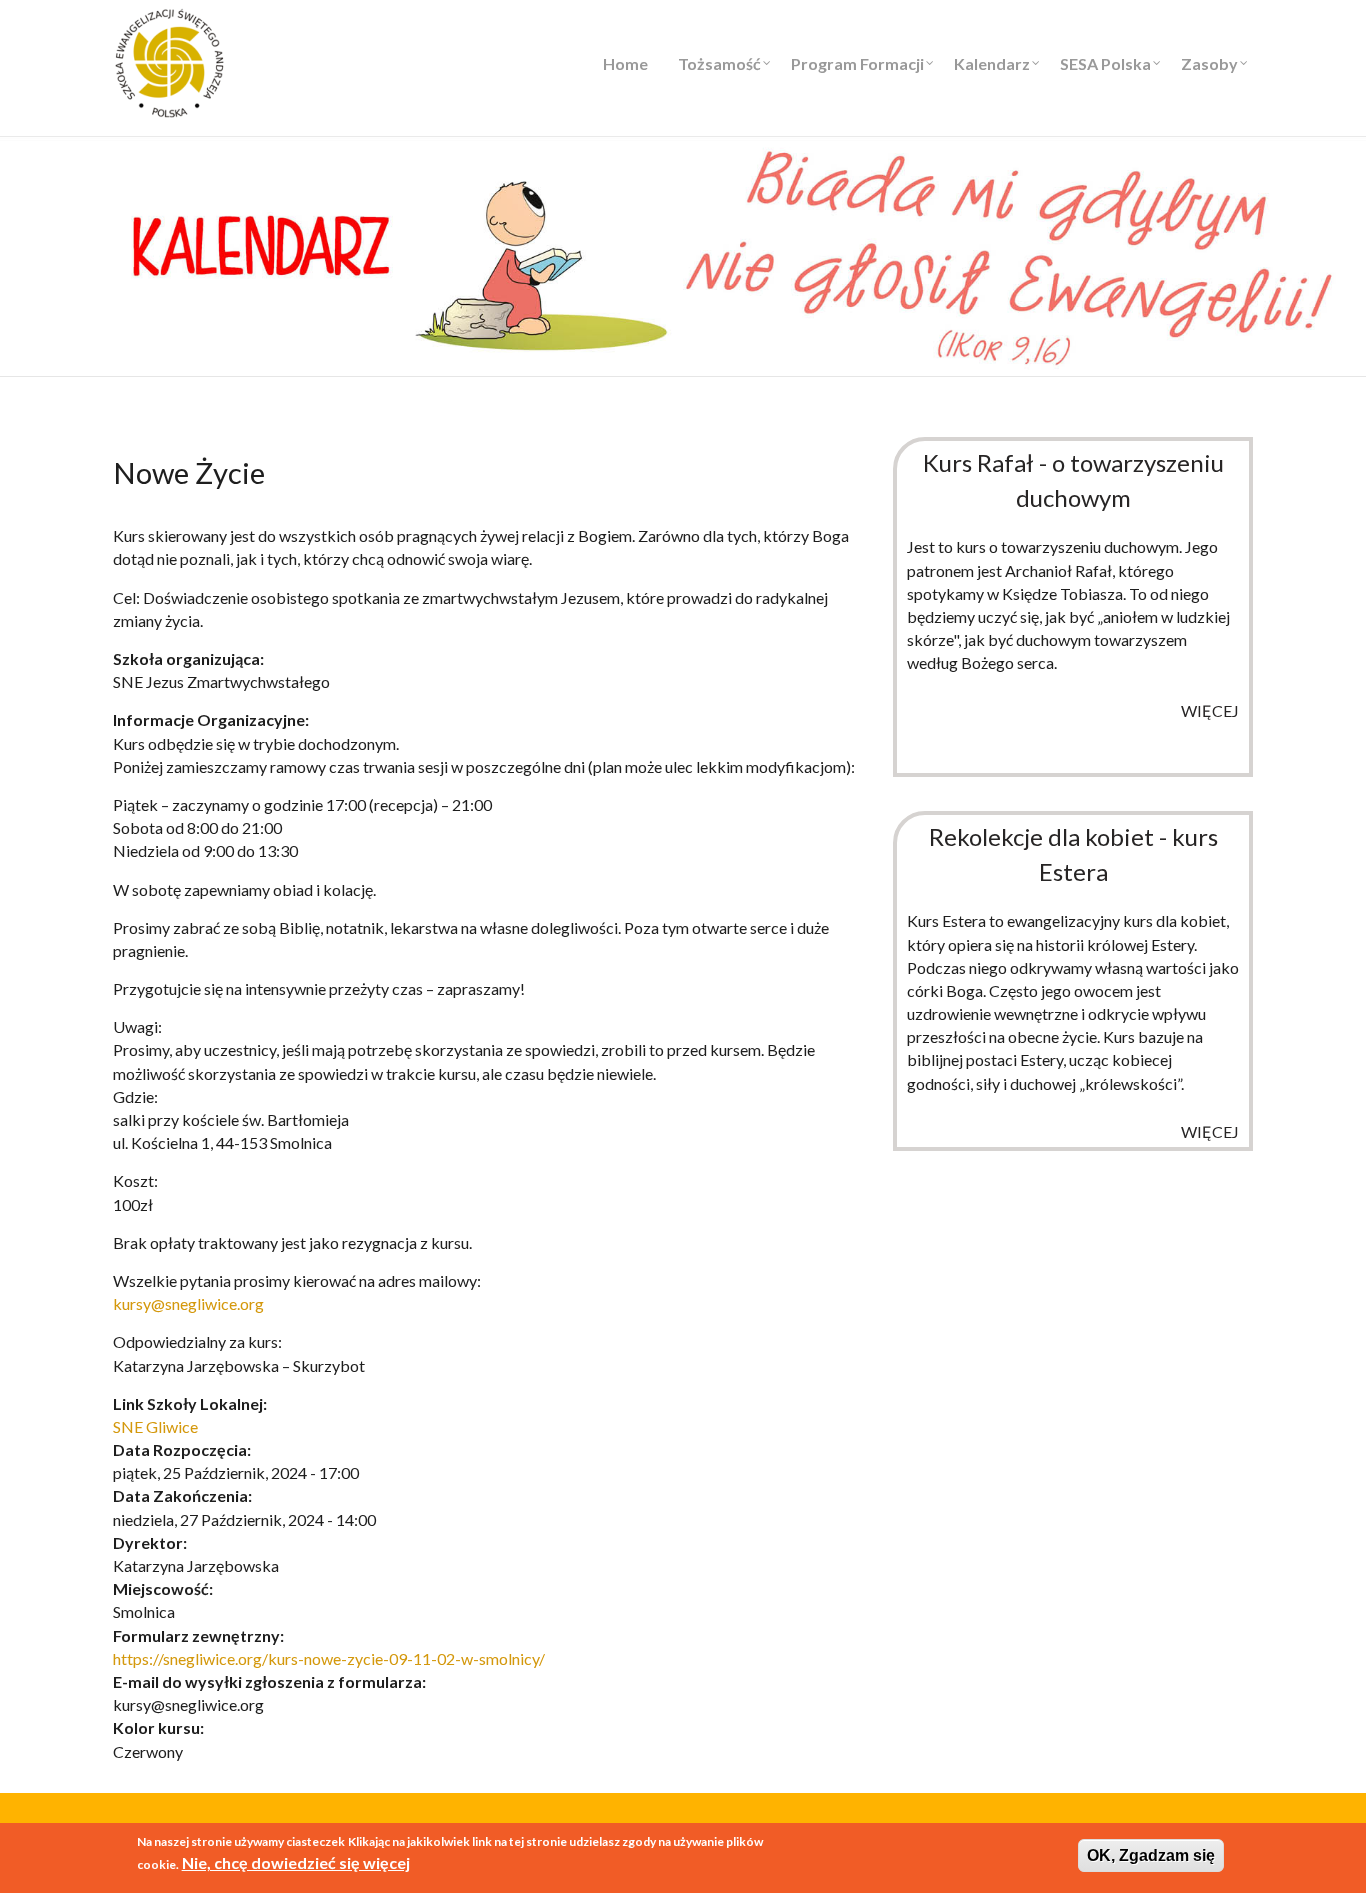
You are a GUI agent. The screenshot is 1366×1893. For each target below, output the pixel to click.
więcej (1210, 710)
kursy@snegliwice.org (188, 1303)
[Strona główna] (169, 60)
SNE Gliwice (155, 1426)
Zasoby (1209, 63)
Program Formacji (857, 63)
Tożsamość (719, 63)
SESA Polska (1105, 63)
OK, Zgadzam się (1151, 1855)
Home (625, 63)
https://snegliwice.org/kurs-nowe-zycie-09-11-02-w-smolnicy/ (329, 1658)
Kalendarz (992, 63)
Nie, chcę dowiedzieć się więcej (296, 1862)
